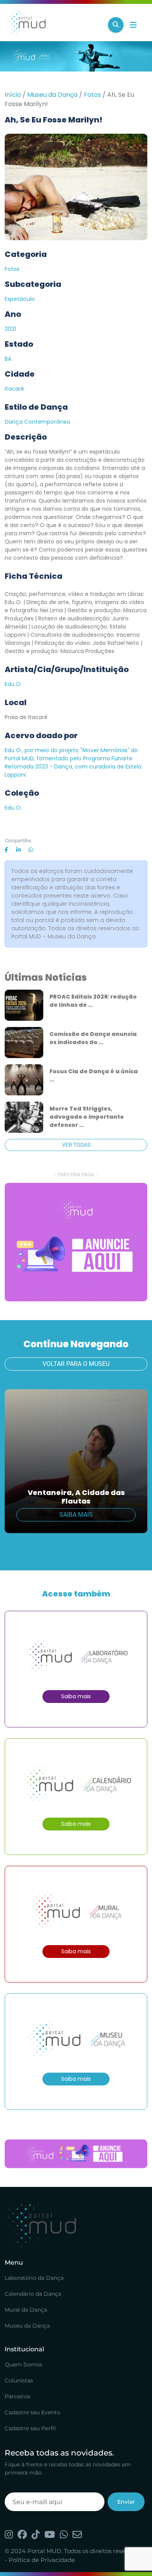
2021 (10, 329)
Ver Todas (76, 1145)
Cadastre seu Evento (33, 2412)
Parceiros (18, 2396)
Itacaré (14, 389)
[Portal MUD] (53, 25)
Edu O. (13, 684)
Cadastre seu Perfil (30, 2428)
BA (8, 359)
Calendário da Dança (33, 2294)
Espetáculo (20, 299)
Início (13, 95)
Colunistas (19, 2380)
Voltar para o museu (76, 1364)
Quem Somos (24, 2365)
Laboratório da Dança (34, 2278)
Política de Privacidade (42, 2560)
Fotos (92, 95)
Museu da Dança (52, 95)
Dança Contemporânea (37, 422)
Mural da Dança (26, 2310)
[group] (76, 1242)
